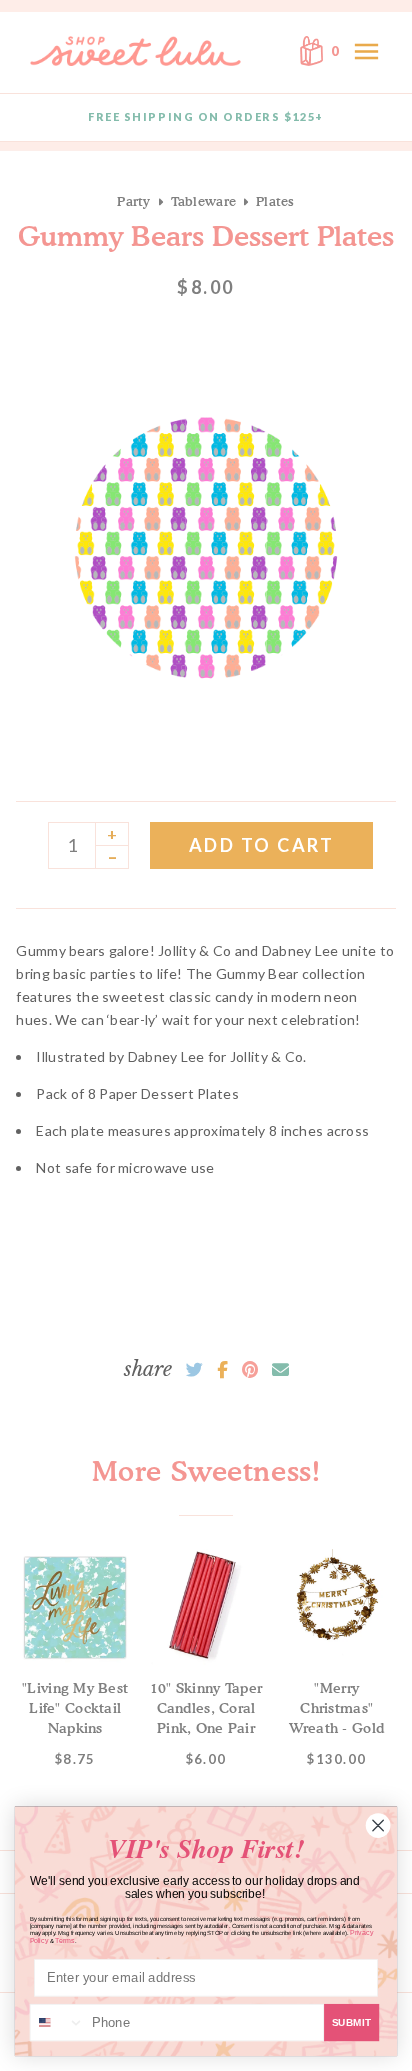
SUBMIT (352, 2023)
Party (133, 201)
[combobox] (58, 2023)
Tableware (203, 201)
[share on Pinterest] (250, 1370)
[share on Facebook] (222, 1370)
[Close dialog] (378, 1825)
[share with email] (280, 1370)
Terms (64, 1940)
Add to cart (262, 845)
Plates (275, 201)
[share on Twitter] (194, 1370)
